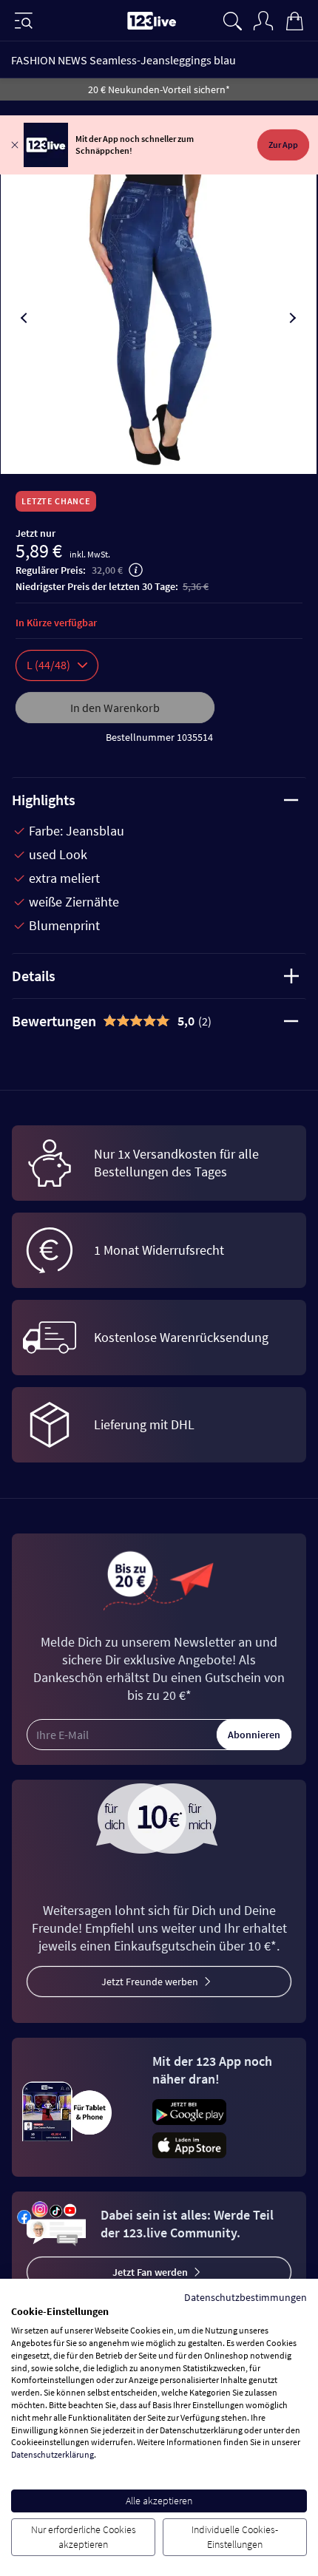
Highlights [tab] (44, 800)
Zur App (283, 145)
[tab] (159, 1021)
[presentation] (25, 318)
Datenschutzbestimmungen (246, 2297)
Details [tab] (34, 976)
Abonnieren (254, 1735)
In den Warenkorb (115, 708)
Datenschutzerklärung (53, 2454)
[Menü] (24, 21)
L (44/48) (48, 665)
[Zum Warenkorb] (294, 19)
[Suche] (232, 19)
